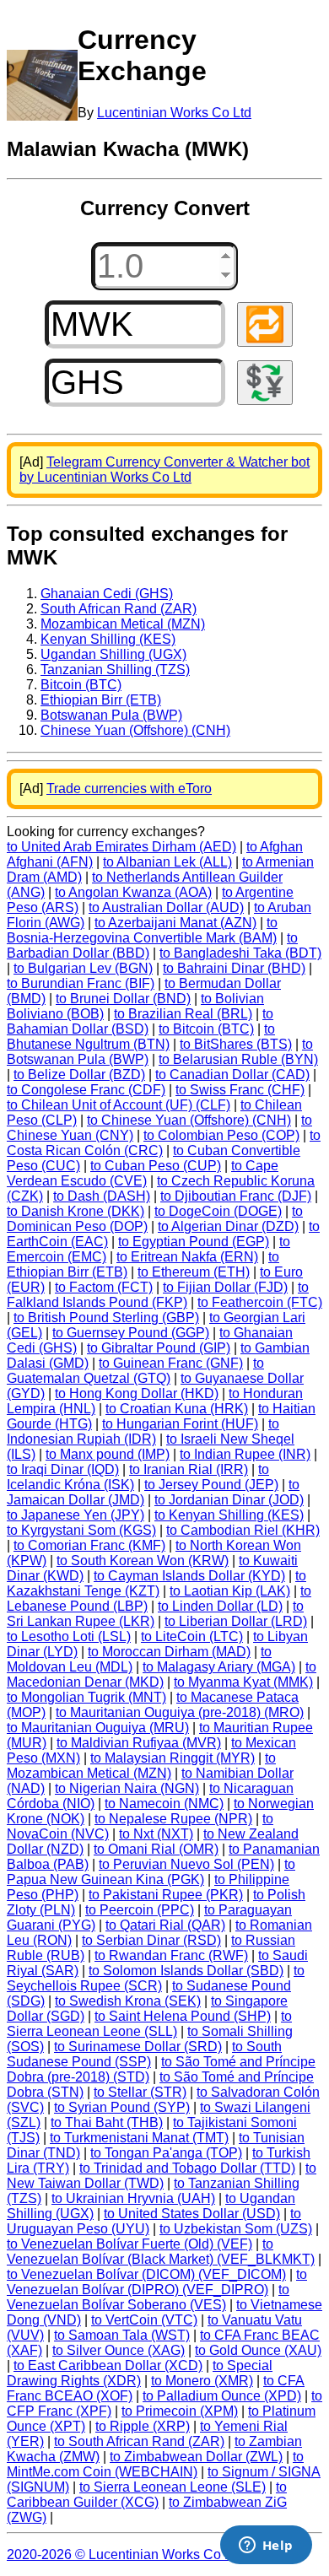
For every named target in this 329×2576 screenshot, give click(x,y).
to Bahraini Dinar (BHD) (234, 968)
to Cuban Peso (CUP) (156, 1166)
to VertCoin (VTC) (144, 2320)
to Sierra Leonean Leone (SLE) (173, 2487)
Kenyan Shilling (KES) (108, 639)
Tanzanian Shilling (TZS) (115, 670)
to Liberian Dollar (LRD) (236, 1621)
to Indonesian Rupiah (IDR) (143, 1431)
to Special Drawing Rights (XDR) (140, 2373)
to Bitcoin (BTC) (206, 1029)
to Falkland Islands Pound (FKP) (158, 1295)
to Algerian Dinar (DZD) (228, 1226)
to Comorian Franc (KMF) (89, 1545)
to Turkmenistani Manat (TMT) (139, 2138)
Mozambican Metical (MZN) (123, 624)
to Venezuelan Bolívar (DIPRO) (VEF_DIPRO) (157, 2282)
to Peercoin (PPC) (140, 1910)
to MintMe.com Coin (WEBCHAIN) (155, 2464)
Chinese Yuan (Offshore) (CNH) (135, 730)
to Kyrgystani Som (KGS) (81, 1530)
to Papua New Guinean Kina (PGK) (151, 1872)
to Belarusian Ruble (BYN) (238, 1059)
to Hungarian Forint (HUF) (180, 1424)
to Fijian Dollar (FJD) (225, 1287)
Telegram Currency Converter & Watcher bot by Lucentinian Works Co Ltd (164, 470)
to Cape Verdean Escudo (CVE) (143, 1173)
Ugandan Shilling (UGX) (113, 654)
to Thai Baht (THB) (107, 2122)
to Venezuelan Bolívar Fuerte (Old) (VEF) (129, 2244)
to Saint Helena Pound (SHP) (183, 2016)
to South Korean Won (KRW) (143, 1561)
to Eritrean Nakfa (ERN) (187, 1257)
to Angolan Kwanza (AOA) (133, 892)
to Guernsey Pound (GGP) (131, 1333)
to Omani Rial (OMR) (156, 1849)
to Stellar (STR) (140, 2092)
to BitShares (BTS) (236, 1044)
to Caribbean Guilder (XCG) (147, 2495)
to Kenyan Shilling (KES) (229, 1515)
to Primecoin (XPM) (180, 2411)
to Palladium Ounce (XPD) (222, 2396)
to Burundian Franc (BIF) (81, 983)
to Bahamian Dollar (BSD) (140, 1021)
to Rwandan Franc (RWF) (171, 1955)
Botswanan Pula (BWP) (111, 715)
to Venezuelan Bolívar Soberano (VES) (148, 2297)
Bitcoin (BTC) (81, 685)
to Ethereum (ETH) (194, 1272)
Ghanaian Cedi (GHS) (107, 594)
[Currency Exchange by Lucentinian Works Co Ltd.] (42, 85)
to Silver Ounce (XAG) (119, 2350)
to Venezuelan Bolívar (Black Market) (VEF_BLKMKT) (161, 2252)
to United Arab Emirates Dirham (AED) (121, 847)
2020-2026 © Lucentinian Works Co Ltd (125, 2554)
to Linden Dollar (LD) (220, 1606)
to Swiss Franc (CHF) (240, 1090)
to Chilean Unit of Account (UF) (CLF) (119, 1105)
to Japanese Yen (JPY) (76, 1515)
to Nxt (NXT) (156, 1834)
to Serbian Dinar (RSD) (151, 1940)
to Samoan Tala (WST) (122, 2335)
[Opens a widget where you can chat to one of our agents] (266, 2546)
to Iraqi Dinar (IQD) (63, 1469)
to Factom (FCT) (104, 1287)
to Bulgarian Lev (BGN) (83, 968)
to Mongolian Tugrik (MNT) (86, 1697)
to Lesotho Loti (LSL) (69, 1636)
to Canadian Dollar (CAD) (232, 1075)
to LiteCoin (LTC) (192, 1636)
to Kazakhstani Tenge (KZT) (156, 1583)
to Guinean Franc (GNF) (171, 1363)
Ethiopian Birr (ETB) (101, 700)
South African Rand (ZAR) (119, 609)
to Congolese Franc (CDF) (86, 1090)
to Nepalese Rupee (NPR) (173, 1819)
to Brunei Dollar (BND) (123, 999)
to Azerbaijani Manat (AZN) (175, 923)
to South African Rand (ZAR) (139, 2441)
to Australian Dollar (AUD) (166, 907)
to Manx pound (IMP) (108, 1454)
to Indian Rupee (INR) (245, 1454)
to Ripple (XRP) (143, 2426)
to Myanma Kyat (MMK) (243, 1682)
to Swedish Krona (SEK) (128, 2001)
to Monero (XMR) (202, 2381)
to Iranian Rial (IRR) (189, 1469)
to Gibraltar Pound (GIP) (159, 1348)
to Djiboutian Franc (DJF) (236, 1196)
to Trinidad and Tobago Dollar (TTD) (187, 2168)
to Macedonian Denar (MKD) (162, 1674)
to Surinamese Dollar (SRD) (138, 2047)
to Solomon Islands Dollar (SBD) (186, 1971)
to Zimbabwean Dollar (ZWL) (196, 2457)
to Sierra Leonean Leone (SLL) (149, 2024)
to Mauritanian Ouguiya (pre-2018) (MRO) (180, 1712)
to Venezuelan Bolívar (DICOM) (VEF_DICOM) (146, 2274)
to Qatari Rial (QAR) (165, 1925)
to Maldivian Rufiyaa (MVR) (139, 1743)
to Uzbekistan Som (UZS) (236, 2229)
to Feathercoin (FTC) (260, 1302)
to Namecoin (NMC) (164, 1804)
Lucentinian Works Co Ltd (174, 113)
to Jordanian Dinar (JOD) (229, 1500)
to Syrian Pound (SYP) (122, 2107)
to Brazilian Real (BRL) (183, 1014)
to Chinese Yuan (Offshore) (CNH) (189, 1120)
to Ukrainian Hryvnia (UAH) (133, 2198)
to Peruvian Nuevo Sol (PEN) (186, 1864)
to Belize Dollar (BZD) (79, 1075)
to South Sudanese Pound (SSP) (144, 2054)
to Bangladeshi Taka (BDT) (240, 953)
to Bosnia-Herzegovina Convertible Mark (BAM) (142, 930)
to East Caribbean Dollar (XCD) (108, 2365)
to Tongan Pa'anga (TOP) (166, 2153)
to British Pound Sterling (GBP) (106, 1318)
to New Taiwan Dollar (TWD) (162, 2176)
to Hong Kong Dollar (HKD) (137, 1393)
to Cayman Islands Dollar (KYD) (189, 1576)
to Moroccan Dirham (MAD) (169, 1652)
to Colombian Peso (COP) (221, 1135)
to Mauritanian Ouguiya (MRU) (98, 1728)
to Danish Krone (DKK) (76, 1211)
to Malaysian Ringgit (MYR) (173, 1758)
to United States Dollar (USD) (192, 2214)
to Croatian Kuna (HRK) (177, 1409)
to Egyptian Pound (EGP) (194, 1242)
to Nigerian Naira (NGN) (127, 1788)
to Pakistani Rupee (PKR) (166, 1895)
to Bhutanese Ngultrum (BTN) (141, 1037)
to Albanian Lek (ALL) (167, 862)
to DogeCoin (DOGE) (218, 1211)
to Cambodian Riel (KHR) (243, 1530)
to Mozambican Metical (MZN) (141, 1766)
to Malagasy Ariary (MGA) (219, 1667)
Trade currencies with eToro (129, 788)
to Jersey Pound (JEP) (211, 1485)
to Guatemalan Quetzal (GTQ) (135, 1371)
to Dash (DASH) (102, 1196)
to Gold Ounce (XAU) (258, 2350)
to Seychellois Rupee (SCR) (156, 1978)
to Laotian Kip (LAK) (230, 1591)
